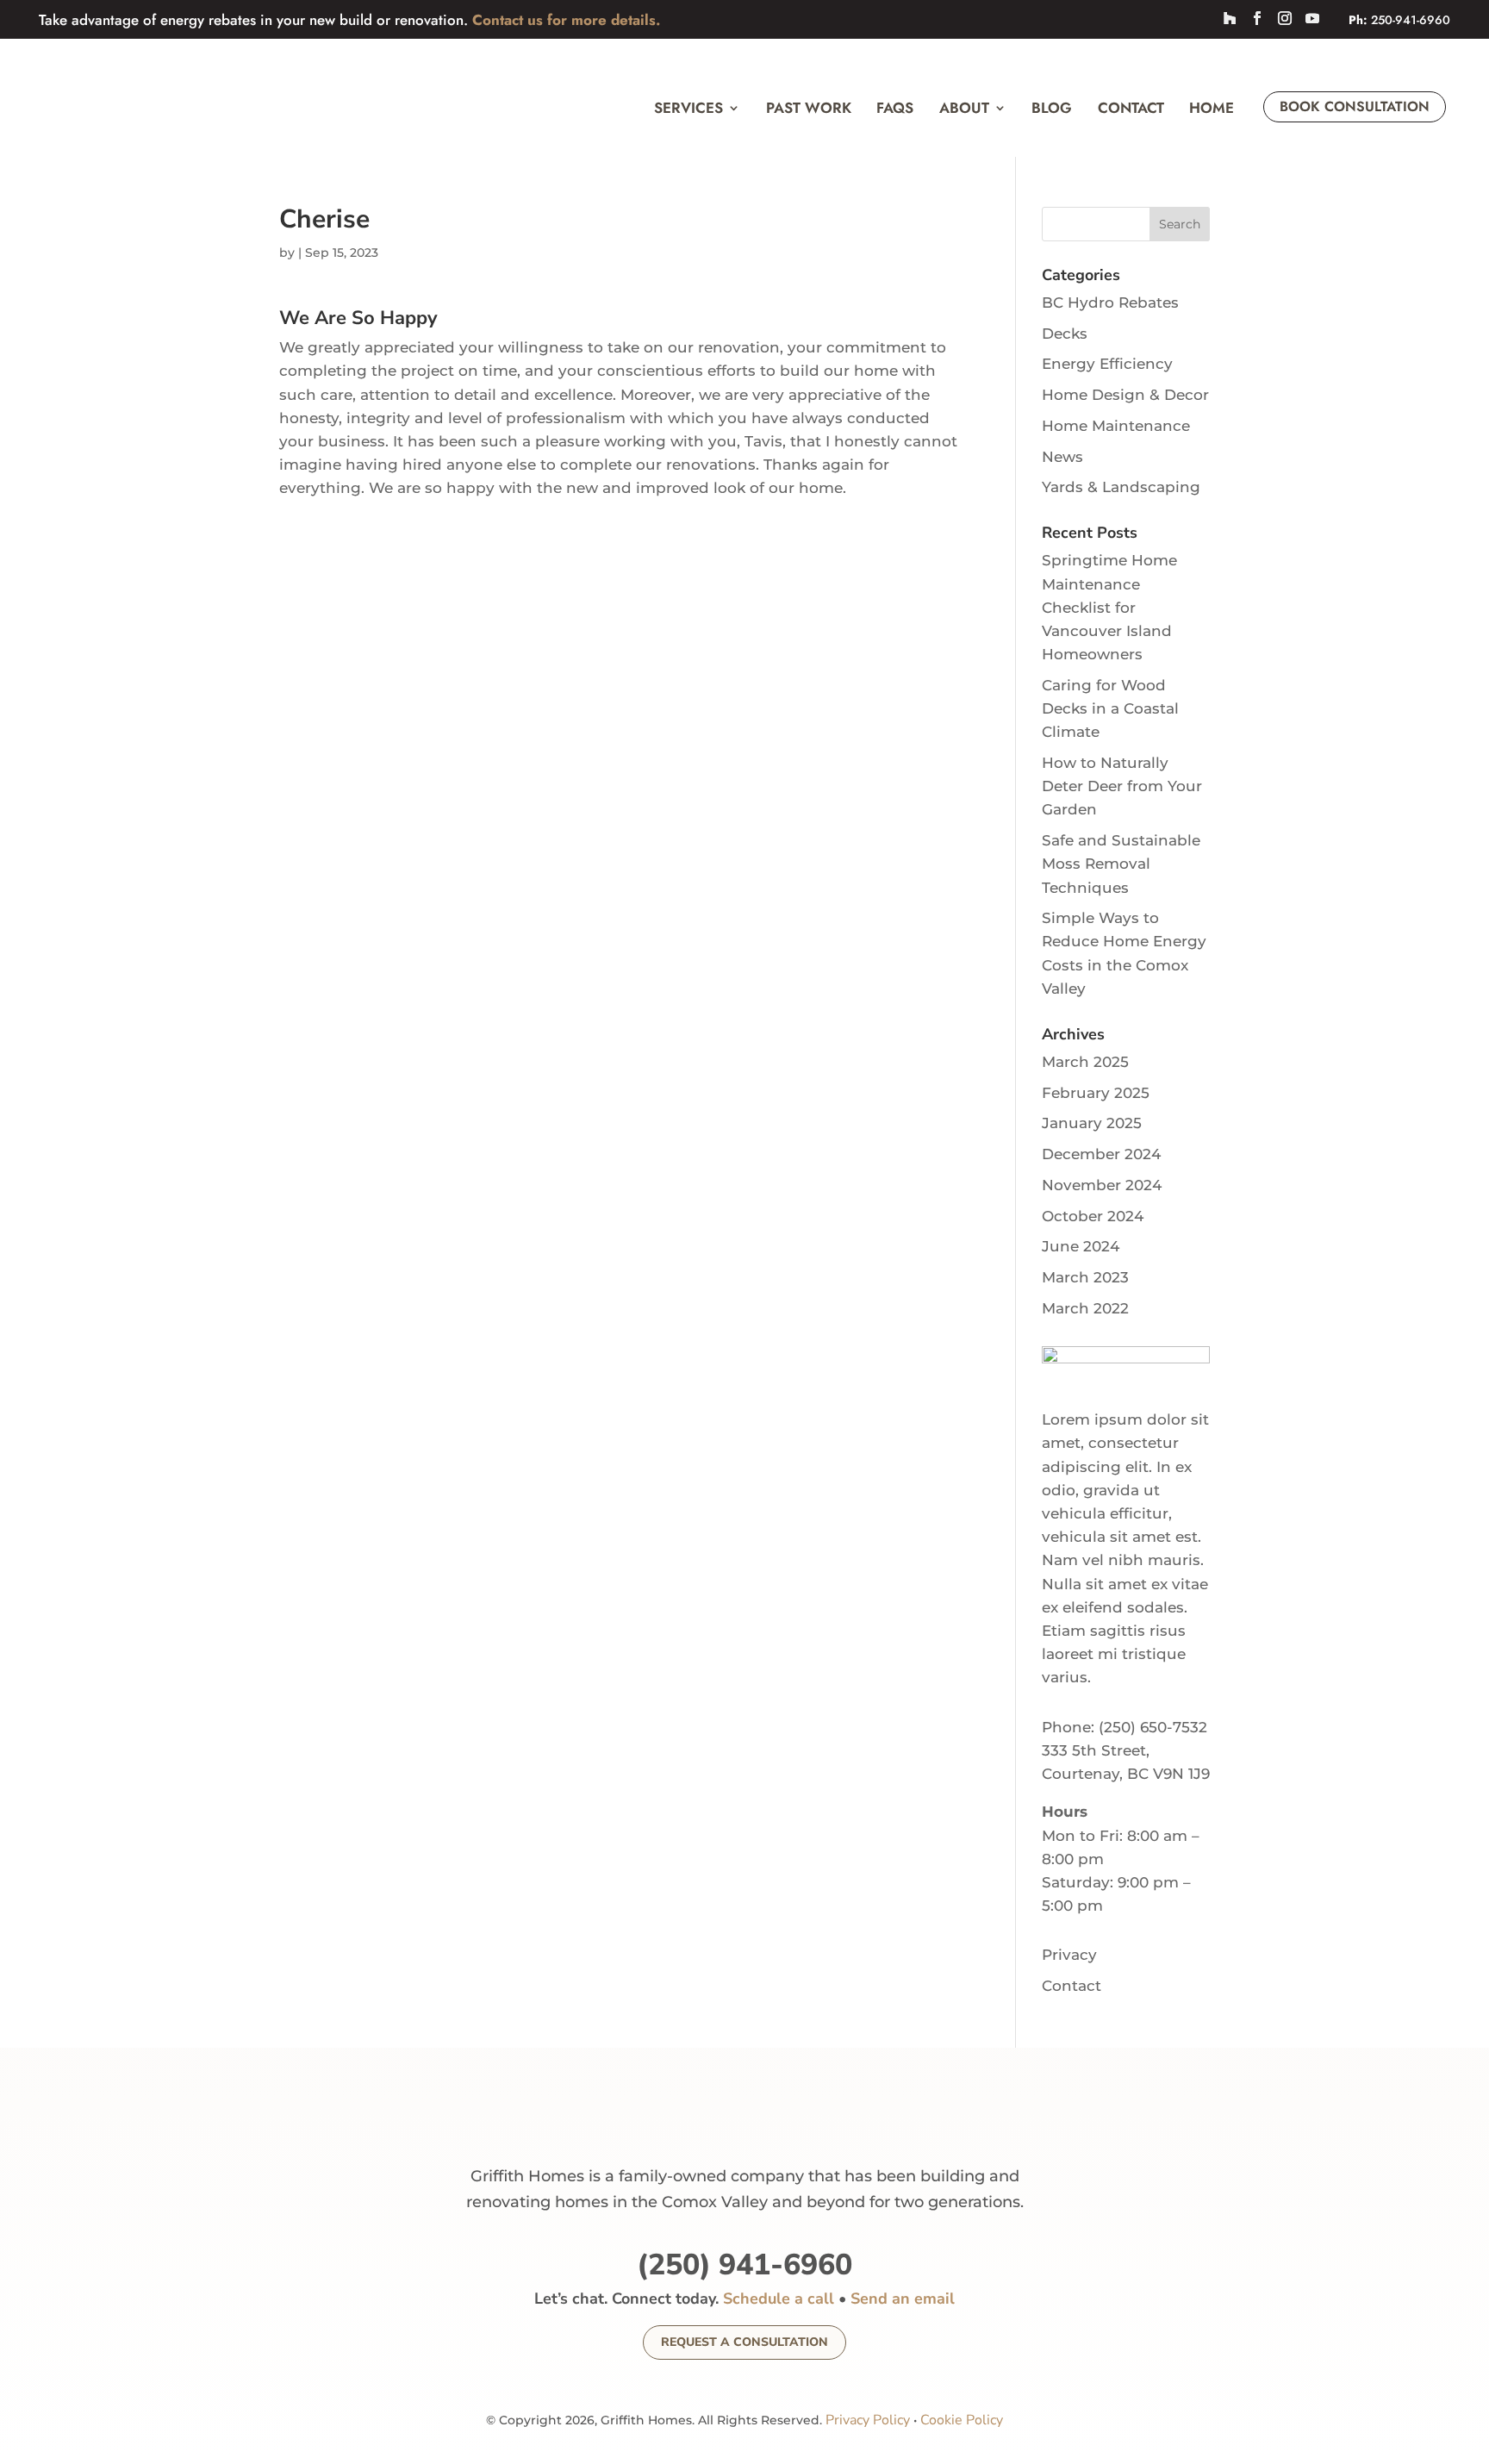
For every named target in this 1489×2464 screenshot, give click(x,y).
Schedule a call (779, 2299)
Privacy (1069, 1955)
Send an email (903, 2299)
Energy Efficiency (1107, 364)
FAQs (895, 108)
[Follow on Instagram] (1285, 18)
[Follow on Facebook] (1257, 18)
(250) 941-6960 (744, 2265)
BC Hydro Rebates (1110, 303)
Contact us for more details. (566, 20)
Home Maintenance (1116, 426)
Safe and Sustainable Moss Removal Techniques (1121, 864)
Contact (1131, 108)
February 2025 (1096, 1093)
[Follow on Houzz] (1230, 18)
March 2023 (1085, 1277)
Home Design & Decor (1125, 395)
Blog (1052, 108)
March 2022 (1085, 1308)
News (1062, 457)
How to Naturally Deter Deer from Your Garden (1122, 786)
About (964, 108)
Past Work (809, 108)
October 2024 (1093, 1216)
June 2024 (1081, 1246)
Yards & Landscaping (1121, 487)
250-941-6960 (1411, 20)
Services (688, 108)
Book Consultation (1355, 106)
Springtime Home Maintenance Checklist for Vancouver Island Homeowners (1109, 607)
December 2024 (1101, 1154)
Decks (1065, 334)
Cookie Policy (962, 2420)
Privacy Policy (868, 2420)
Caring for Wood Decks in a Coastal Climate (1110, 708)
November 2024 (1102, 1185)
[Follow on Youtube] (1312, 18)
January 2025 (1092, 1123)
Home (1212, 108)
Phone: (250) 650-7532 (1125, 1727)
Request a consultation (744, 2342)
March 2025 (1085, 1062)
